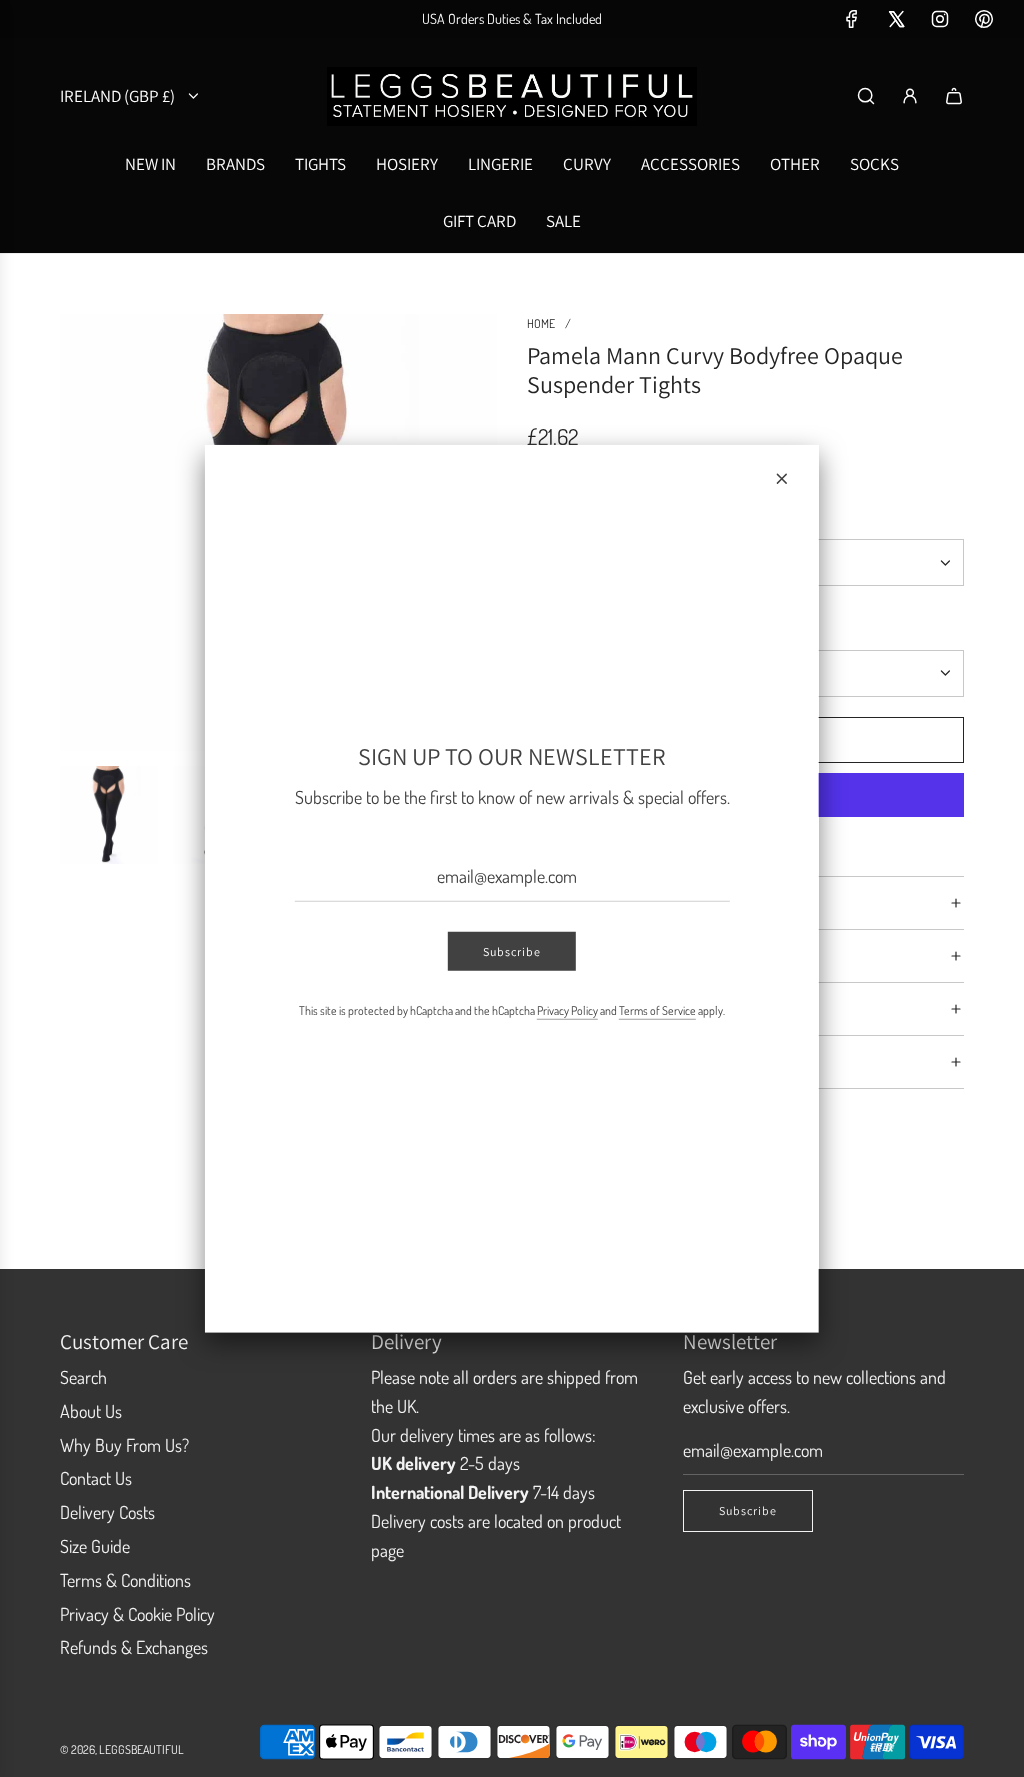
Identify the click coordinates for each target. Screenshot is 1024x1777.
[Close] (782, 478)
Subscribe (512, 951)
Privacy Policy (567, 1010)
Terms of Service (657, 1010)
